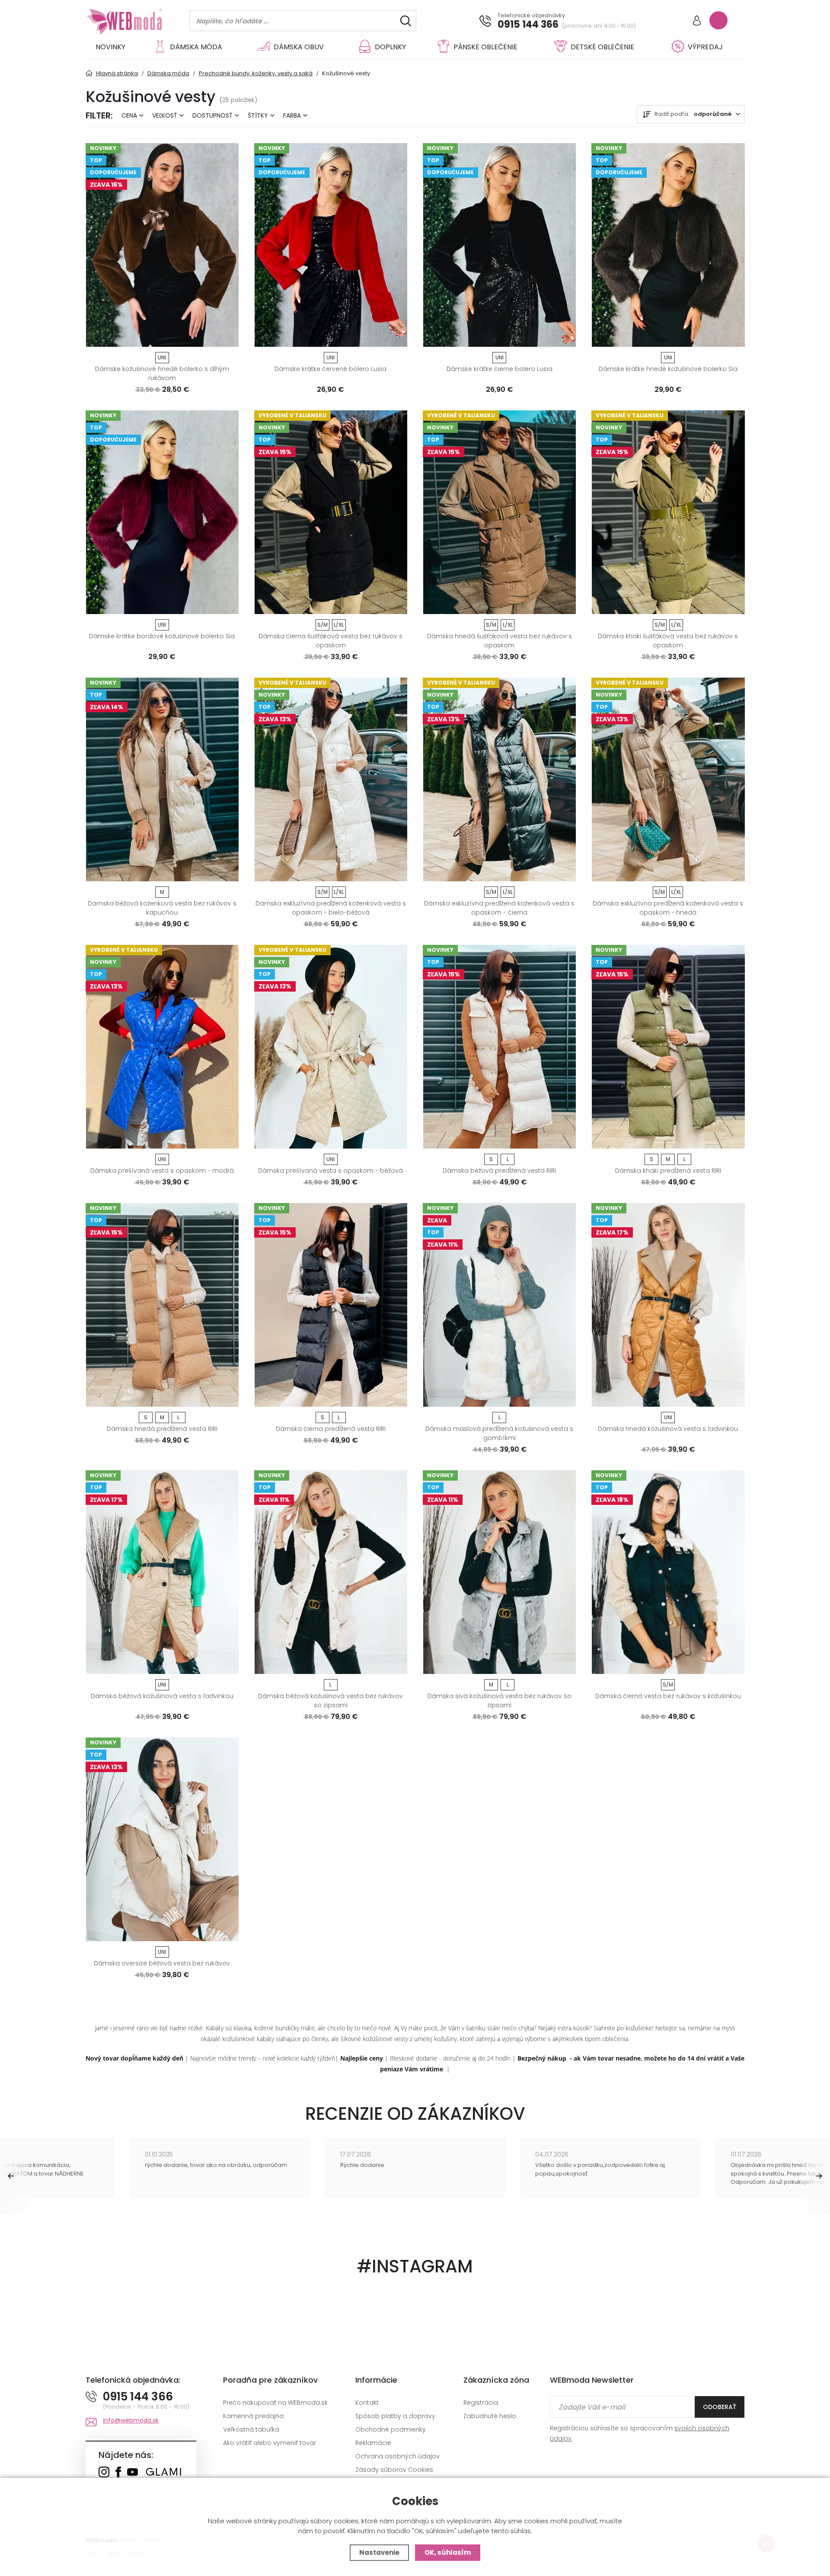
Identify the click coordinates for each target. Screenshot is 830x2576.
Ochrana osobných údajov (397, 2456)
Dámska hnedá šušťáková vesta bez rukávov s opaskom (500, 641)
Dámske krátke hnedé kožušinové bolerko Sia (668, 369)
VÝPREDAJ (705, 47)
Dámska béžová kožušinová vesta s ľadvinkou (162, 1696)
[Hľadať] (406, 21)
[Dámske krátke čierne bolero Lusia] (499, 245)
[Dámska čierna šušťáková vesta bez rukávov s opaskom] (331, 512)
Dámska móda (196, 47)
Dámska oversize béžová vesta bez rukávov (162, 1963)
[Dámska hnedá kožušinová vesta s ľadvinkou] (668, 1305)
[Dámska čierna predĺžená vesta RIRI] (331, 1305)
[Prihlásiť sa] (697, 21)
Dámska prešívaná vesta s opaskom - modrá (162, 1171)
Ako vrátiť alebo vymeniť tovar (270, 2443)
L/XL (339, 625)
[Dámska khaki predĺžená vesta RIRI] (668, 1047)
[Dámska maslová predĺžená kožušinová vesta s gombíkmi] (499, 1305)
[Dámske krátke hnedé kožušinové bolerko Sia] (668, 245)
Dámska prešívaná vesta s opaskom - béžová (330, 1171)
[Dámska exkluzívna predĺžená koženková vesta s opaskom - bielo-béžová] (331, 779)
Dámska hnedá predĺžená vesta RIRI (162, 1429)
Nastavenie (379, 2552)
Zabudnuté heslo (490, 2416)
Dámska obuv (299, 47)
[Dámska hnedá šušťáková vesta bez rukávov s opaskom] (499, 512)
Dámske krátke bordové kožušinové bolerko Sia (162, 636)
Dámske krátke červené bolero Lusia (330, 369)
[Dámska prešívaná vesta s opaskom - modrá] (162, 1047)
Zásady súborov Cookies (394, 2470)
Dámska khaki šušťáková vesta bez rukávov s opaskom (668, 641)
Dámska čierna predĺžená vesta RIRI (331, 1429)
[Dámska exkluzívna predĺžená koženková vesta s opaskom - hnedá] (668, 779)
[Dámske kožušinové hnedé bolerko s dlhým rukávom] (162, 245)
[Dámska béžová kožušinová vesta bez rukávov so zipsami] (331, 1572)
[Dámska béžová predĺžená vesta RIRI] (499, 1047)
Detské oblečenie (602, 47)
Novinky (110, 47)
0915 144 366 (528, 25)
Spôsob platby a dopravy (395, 2416)
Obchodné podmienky (391, 2429)
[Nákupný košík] (718, 20)
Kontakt (367, 2403)
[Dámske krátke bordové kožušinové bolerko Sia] (162, 512)
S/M (322, 625)
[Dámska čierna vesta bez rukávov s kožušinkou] (668, 1572)
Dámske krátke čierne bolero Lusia (500, 369)
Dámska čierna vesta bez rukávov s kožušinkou (668, 1696)
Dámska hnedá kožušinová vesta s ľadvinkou (668, 1429)
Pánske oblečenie (485, 47)
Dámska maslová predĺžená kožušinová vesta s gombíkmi (499, 1433)
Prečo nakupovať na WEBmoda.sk (275, 2403)
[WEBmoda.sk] (104, 2473)
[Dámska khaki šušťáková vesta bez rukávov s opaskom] (668, 512)
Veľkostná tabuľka (251, 2429)
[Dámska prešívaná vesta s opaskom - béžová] (331, 1047)
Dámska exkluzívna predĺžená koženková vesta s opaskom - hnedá (668, 908)
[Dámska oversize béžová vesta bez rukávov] (162, 1839)
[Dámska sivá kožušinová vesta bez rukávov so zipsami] (499, 1572)
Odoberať (720, 2407)
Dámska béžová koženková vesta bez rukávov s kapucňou (162, 908)
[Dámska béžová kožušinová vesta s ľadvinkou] (162, 1572)
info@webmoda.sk (131, 2420)
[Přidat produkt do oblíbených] (228, 337)
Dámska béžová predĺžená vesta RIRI (499, 1171)
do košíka (158, 337)
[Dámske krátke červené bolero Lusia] (331, 245)
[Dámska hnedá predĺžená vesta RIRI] (162, 1305)
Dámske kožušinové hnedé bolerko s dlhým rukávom (162, 373)
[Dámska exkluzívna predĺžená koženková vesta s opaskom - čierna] (499, 779)
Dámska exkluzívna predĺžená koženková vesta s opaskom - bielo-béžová (331, 908)
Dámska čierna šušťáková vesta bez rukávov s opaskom (330, 641)
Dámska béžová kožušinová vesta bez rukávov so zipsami (330, 1701)
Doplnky (390, 47)
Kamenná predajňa (253, 2416)
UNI (162, 357)
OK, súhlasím (448, 2552)
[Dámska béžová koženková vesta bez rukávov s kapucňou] (162, 779)
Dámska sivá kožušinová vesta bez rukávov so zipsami (500, 1701)
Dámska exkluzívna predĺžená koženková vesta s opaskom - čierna (499, 908)
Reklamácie (373, 2443)
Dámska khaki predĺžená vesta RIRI (668, 1171)
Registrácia (481, 2403)
